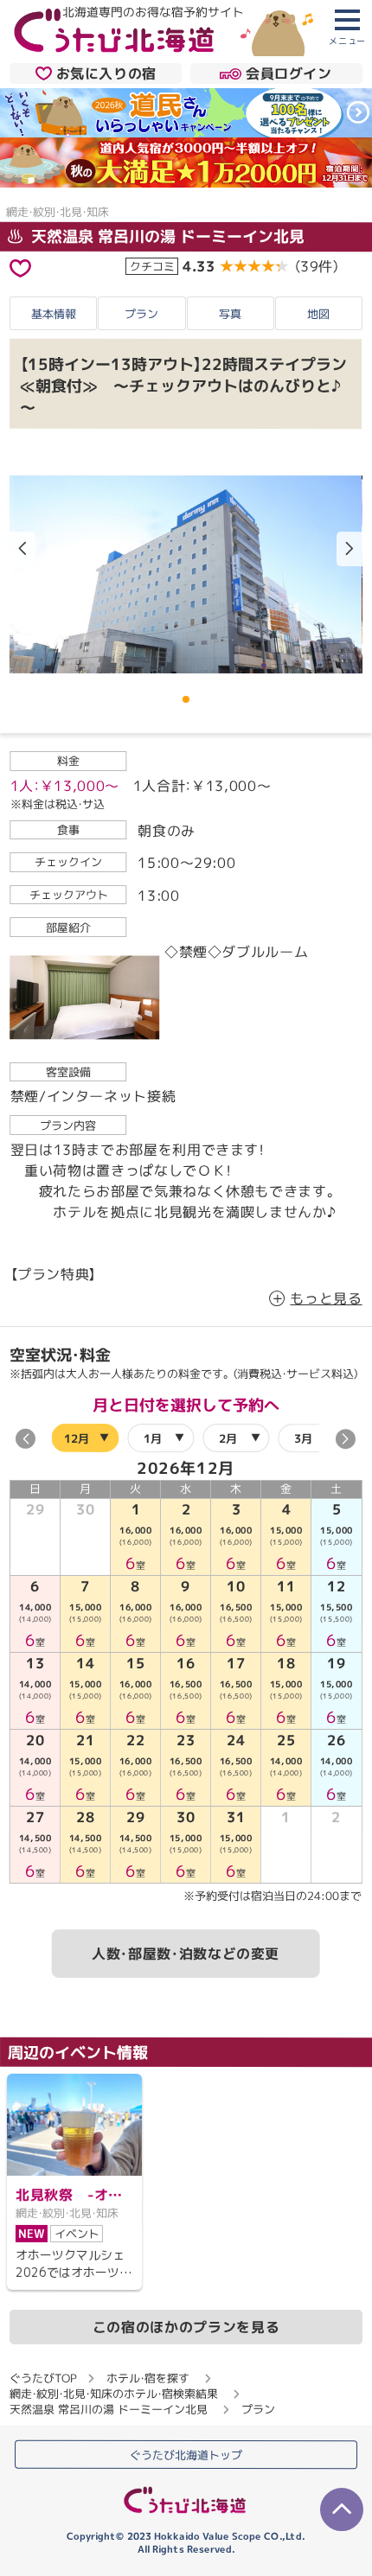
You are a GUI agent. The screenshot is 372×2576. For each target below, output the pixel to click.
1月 (153, 1438)
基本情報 (54, 313)
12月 (77, 1438)
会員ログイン (289, 73)
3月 (304, 1438)
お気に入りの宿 (106, 73)
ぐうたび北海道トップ (186, 2455)
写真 (230, 314)
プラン (141, 313)
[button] (350, 549)
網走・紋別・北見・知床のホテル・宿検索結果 (114, 2394)
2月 (228, 1438)
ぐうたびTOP (43, 2378)
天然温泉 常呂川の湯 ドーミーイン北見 (166, 236)
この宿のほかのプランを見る (186, 2327)
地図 (318, 314)
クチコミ (152, 266)
